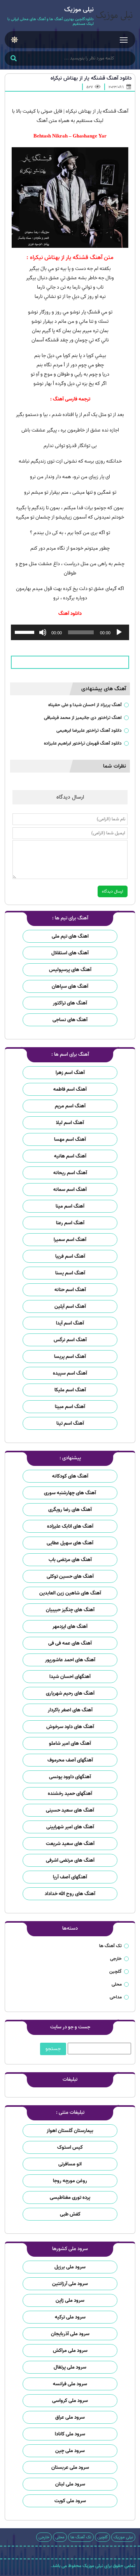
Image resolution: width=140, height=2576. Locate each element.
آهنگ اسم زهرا (70, 1073)
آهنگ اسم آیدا (70, 1323)
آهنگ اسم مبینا (70, 1407)
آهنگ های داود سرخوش (70, 1727)
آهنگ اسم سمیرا (70, 1240)
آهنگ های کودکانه (70, 1476)
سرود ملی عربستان (70, 2467)
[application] (70, 632)
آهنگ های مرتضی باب (70, 1560)
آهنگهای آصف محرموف (70, 1760)
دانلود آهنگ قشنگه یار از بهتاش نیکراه (91, 78)
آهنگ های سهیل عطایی (70, 1543)
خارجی (116, 1959)
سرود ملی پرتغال (70, 2367)
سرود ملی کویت (70, 2501)
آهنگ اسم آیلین (70, 1306)
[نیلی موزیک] (115, 17)
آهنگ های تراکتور (70, 1003)
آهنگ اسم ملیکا (70, 1390)
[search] (13, 59)
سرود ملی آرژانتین (70, 2284)
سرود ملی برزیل (70, 2267)
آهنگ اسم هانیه (70, 1156)
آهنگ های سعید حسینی (70, 1810)
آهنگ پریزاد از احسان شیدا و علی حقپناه (85, 705)
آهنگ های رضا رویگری (70, 1510)
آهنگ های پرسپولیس (70, 970)
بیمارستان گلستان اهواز (70, 2131)
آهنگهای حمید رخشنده (70, 1794)
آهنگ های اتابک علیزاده (70, 1526)
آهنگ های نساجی (70, 1020)
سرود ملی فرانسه (70, 2384)
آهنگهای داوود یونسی (70, 1777)
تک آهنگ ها (110, 1946)
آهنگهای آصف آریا (70, 1877)
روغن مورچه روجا (70, 2181)
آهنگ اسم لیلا (70, 1123)
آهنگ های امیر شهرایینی (70, 1827)
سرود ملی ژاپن (70, 2300)
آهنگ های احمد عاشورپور (70, 1660)
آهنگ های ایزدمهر (70, 1627)
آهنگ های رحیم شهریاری (70, 1693)
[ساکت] (43, 632)
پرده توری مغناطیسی (70, 2197)
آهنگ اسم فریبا (70, 1256)
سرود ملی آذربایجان (70, 2334)
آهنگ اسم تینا (70, 1423)
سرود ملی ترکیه (70, 2317)
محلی (117, 1984)
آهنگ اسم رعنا (70, 1223)
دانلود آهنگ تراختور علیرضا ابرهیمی (89, 730)
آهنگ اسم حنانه (70, 1290)
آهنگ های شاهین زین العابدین (70, 1593)
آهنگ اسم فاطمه (70, 1089)
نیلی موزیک (123, 2537)
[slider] (26, 632)
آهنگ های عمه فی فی (70, 1643)
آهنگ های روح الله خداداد (70, 1894)
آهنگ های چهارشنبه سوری (70, 1493)
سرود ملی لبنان (70, 2484)
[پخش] (119, 632)
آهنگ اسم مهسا (70, 1139)
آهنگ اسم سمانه (70, 1190)
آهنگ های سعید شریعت (70, 1844)
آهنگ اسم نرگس (70, 1340)
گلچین (115, 1971)
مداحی (116, 1997)
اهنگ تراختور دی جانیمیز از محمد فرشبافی (83, 718)
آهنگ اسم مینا (70, 1206)
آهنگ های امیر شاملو (70, 1743)
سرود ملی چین (70, 2451)
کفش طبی (70, 2214)
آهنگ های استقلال (70, 953)
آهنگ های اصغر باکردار (70, 1710)
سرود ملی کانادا (70, 2434)
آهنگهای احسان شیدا (70, 1677)
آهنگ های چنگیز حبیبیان (70, 1610)
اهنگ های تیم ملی (70, 936)
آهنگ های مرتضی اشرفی (70, 1860)
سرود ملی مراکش (70, 2351)
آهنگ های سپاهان (70, 986)
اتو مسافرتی (70, 2164)
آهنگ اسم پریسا (70, 1357)
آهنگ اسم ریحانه (70, 1173)
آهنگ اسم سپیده (70, 1373)
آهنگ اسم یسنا (70, 1273)
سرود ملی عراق (70, 2417)
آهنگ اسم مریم (70, 1106)
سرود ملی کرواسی (70, 2401)
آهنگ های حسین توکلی (70, 1576)
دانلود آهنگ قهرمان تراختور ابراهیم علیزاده (83, 743)
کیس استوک (70, 2147)
